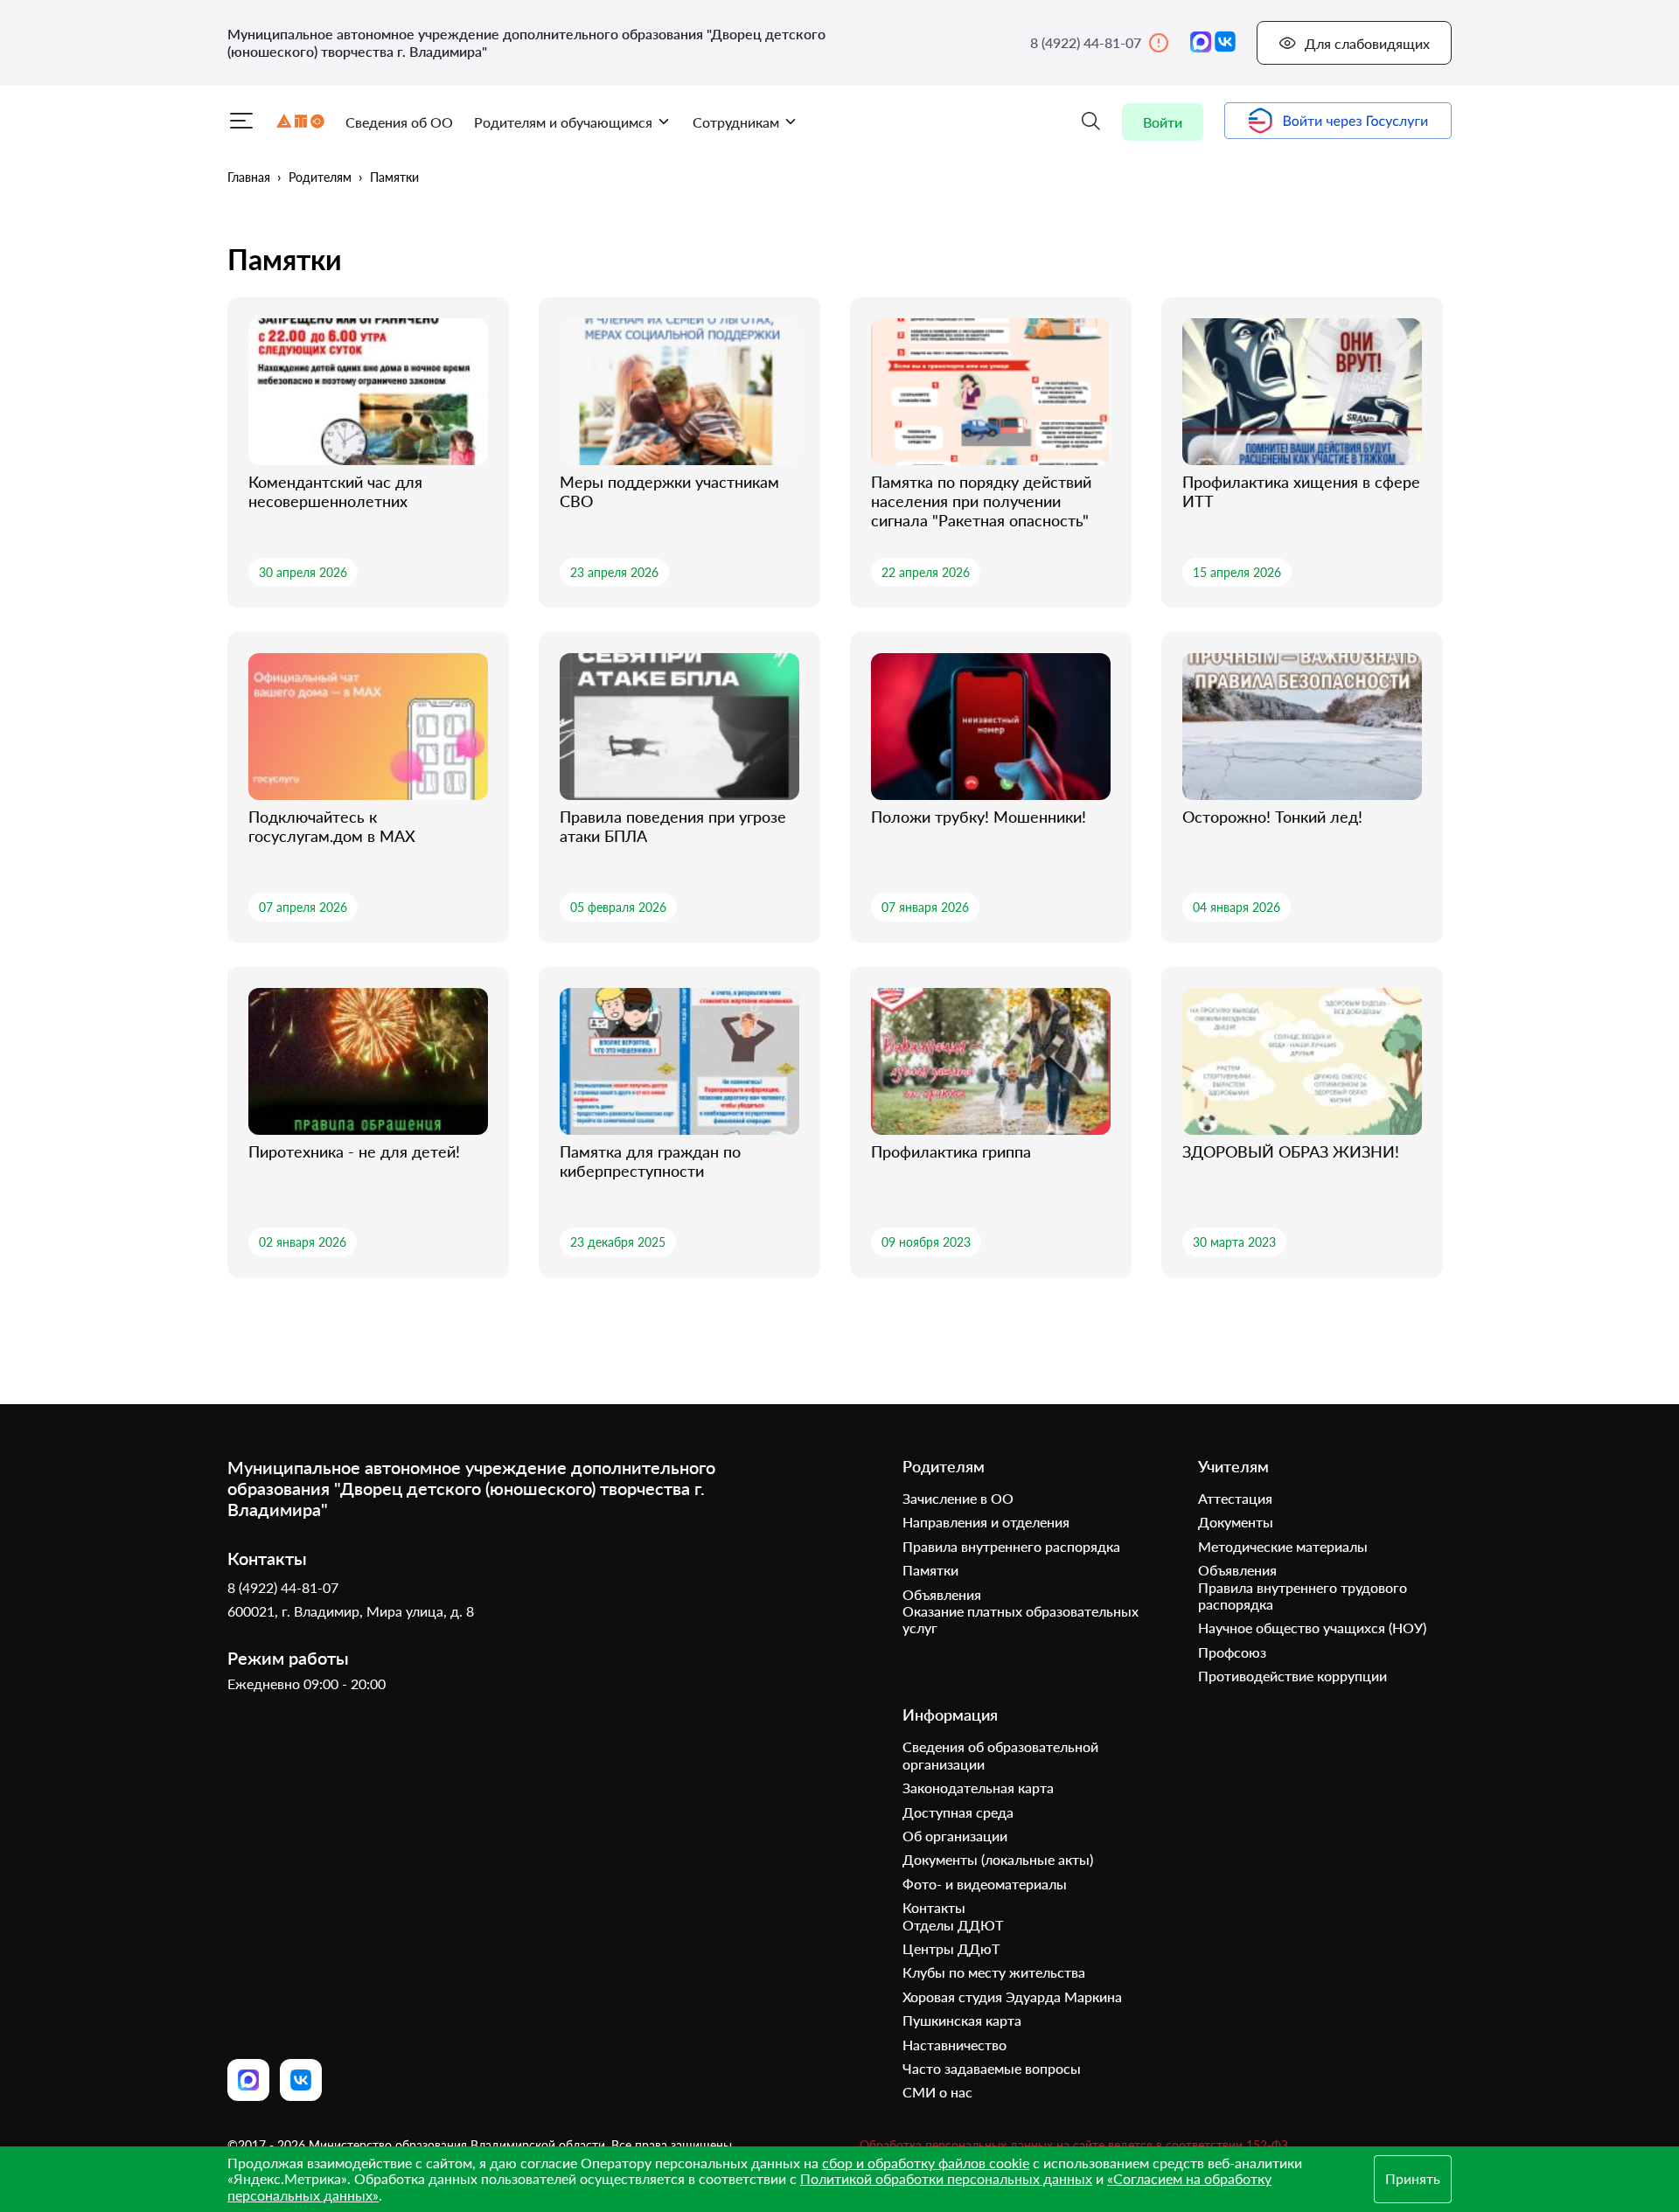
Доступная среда (958, 1812)
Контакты (934, 1907)
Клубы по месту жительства (994, 1972)
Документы (1236, 1522)
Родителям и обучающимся (563, 122)
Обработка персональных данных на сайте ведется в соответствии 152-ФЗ (1074, 2145)
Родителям (320, 177)
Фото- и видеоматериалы (985, 1884)
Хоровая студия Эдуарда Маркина (1012, 1996)
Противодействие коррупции (1292, 1676)
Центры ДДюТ (951, 1948)
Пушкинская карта (962, 2020)
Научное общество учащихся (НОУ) (1312, 1628)
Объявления (942, 1594)
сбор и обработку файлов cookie (926, 2163)
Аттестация (1235, 1498)
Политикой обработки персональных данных (946, 2178)
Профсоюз (1232, 1652)
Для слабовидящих (1367, 43)
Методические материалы (1283, 1546)
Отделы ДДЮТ (953, 1925)
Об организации (955, 1836)
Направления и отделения (986, 1522)
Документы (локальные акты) (998, 1859)
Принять (1413, 2178)
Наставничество (954, 2045)
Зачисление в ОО (958, 1498)
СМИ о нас (937, 2092)
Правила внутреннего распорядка (1011, 1546)
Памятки (394, 177)
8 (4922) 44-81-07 (1086, 42)
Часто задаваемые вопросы (992, 2068)
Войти (1163, 122)
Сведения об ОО (399, 122)
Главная (249, 177)
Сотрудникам (736, 122)
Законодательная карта (978, 1788)
